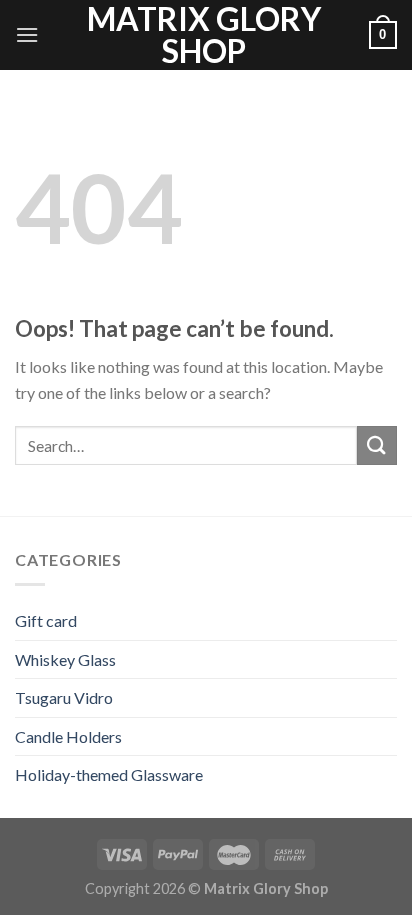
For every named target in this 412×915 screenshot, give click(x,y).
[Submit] (377, 445)
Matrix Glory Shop (204, 35)
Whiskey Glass (65, 659)
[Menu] (27, 34)
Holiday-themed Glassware (109, 774)
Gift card (46, 620)
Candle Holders (68, 736)
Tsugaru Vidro (64, 697)
